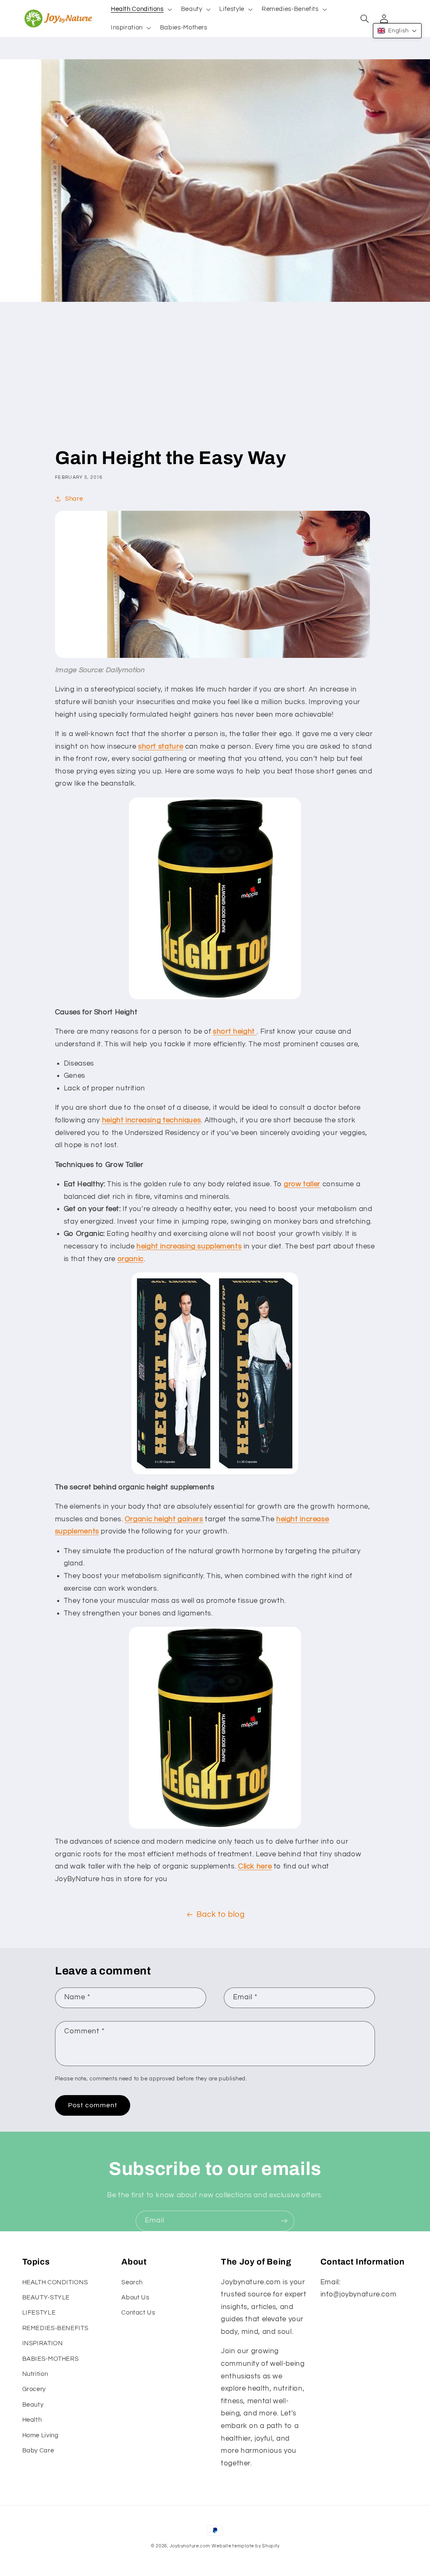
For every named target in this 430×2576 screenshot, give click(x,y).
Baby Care (38, 2451)
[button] (140, 9)
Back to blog (221, 1915)
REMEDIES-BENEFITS (55, 2328)
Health (32, 2420)
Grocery (34, 2389)
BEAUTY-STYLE (46, 2298)
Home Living (41, 2435)
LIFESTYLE (39, 2313)
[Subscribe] (284, 2221)
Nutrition (35, 2374)
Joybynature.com (190, 2546)
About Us (135, 2298)
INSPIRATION (43, 2343)
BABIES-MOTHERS (51, 2359)
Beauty (33, 2405)
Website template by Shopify (245, 2546)
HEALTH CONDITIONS (55, 2282)
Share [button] (74, 499)
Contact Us (138, 2313)
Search (132, 2282)
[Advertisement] (215, 383)
